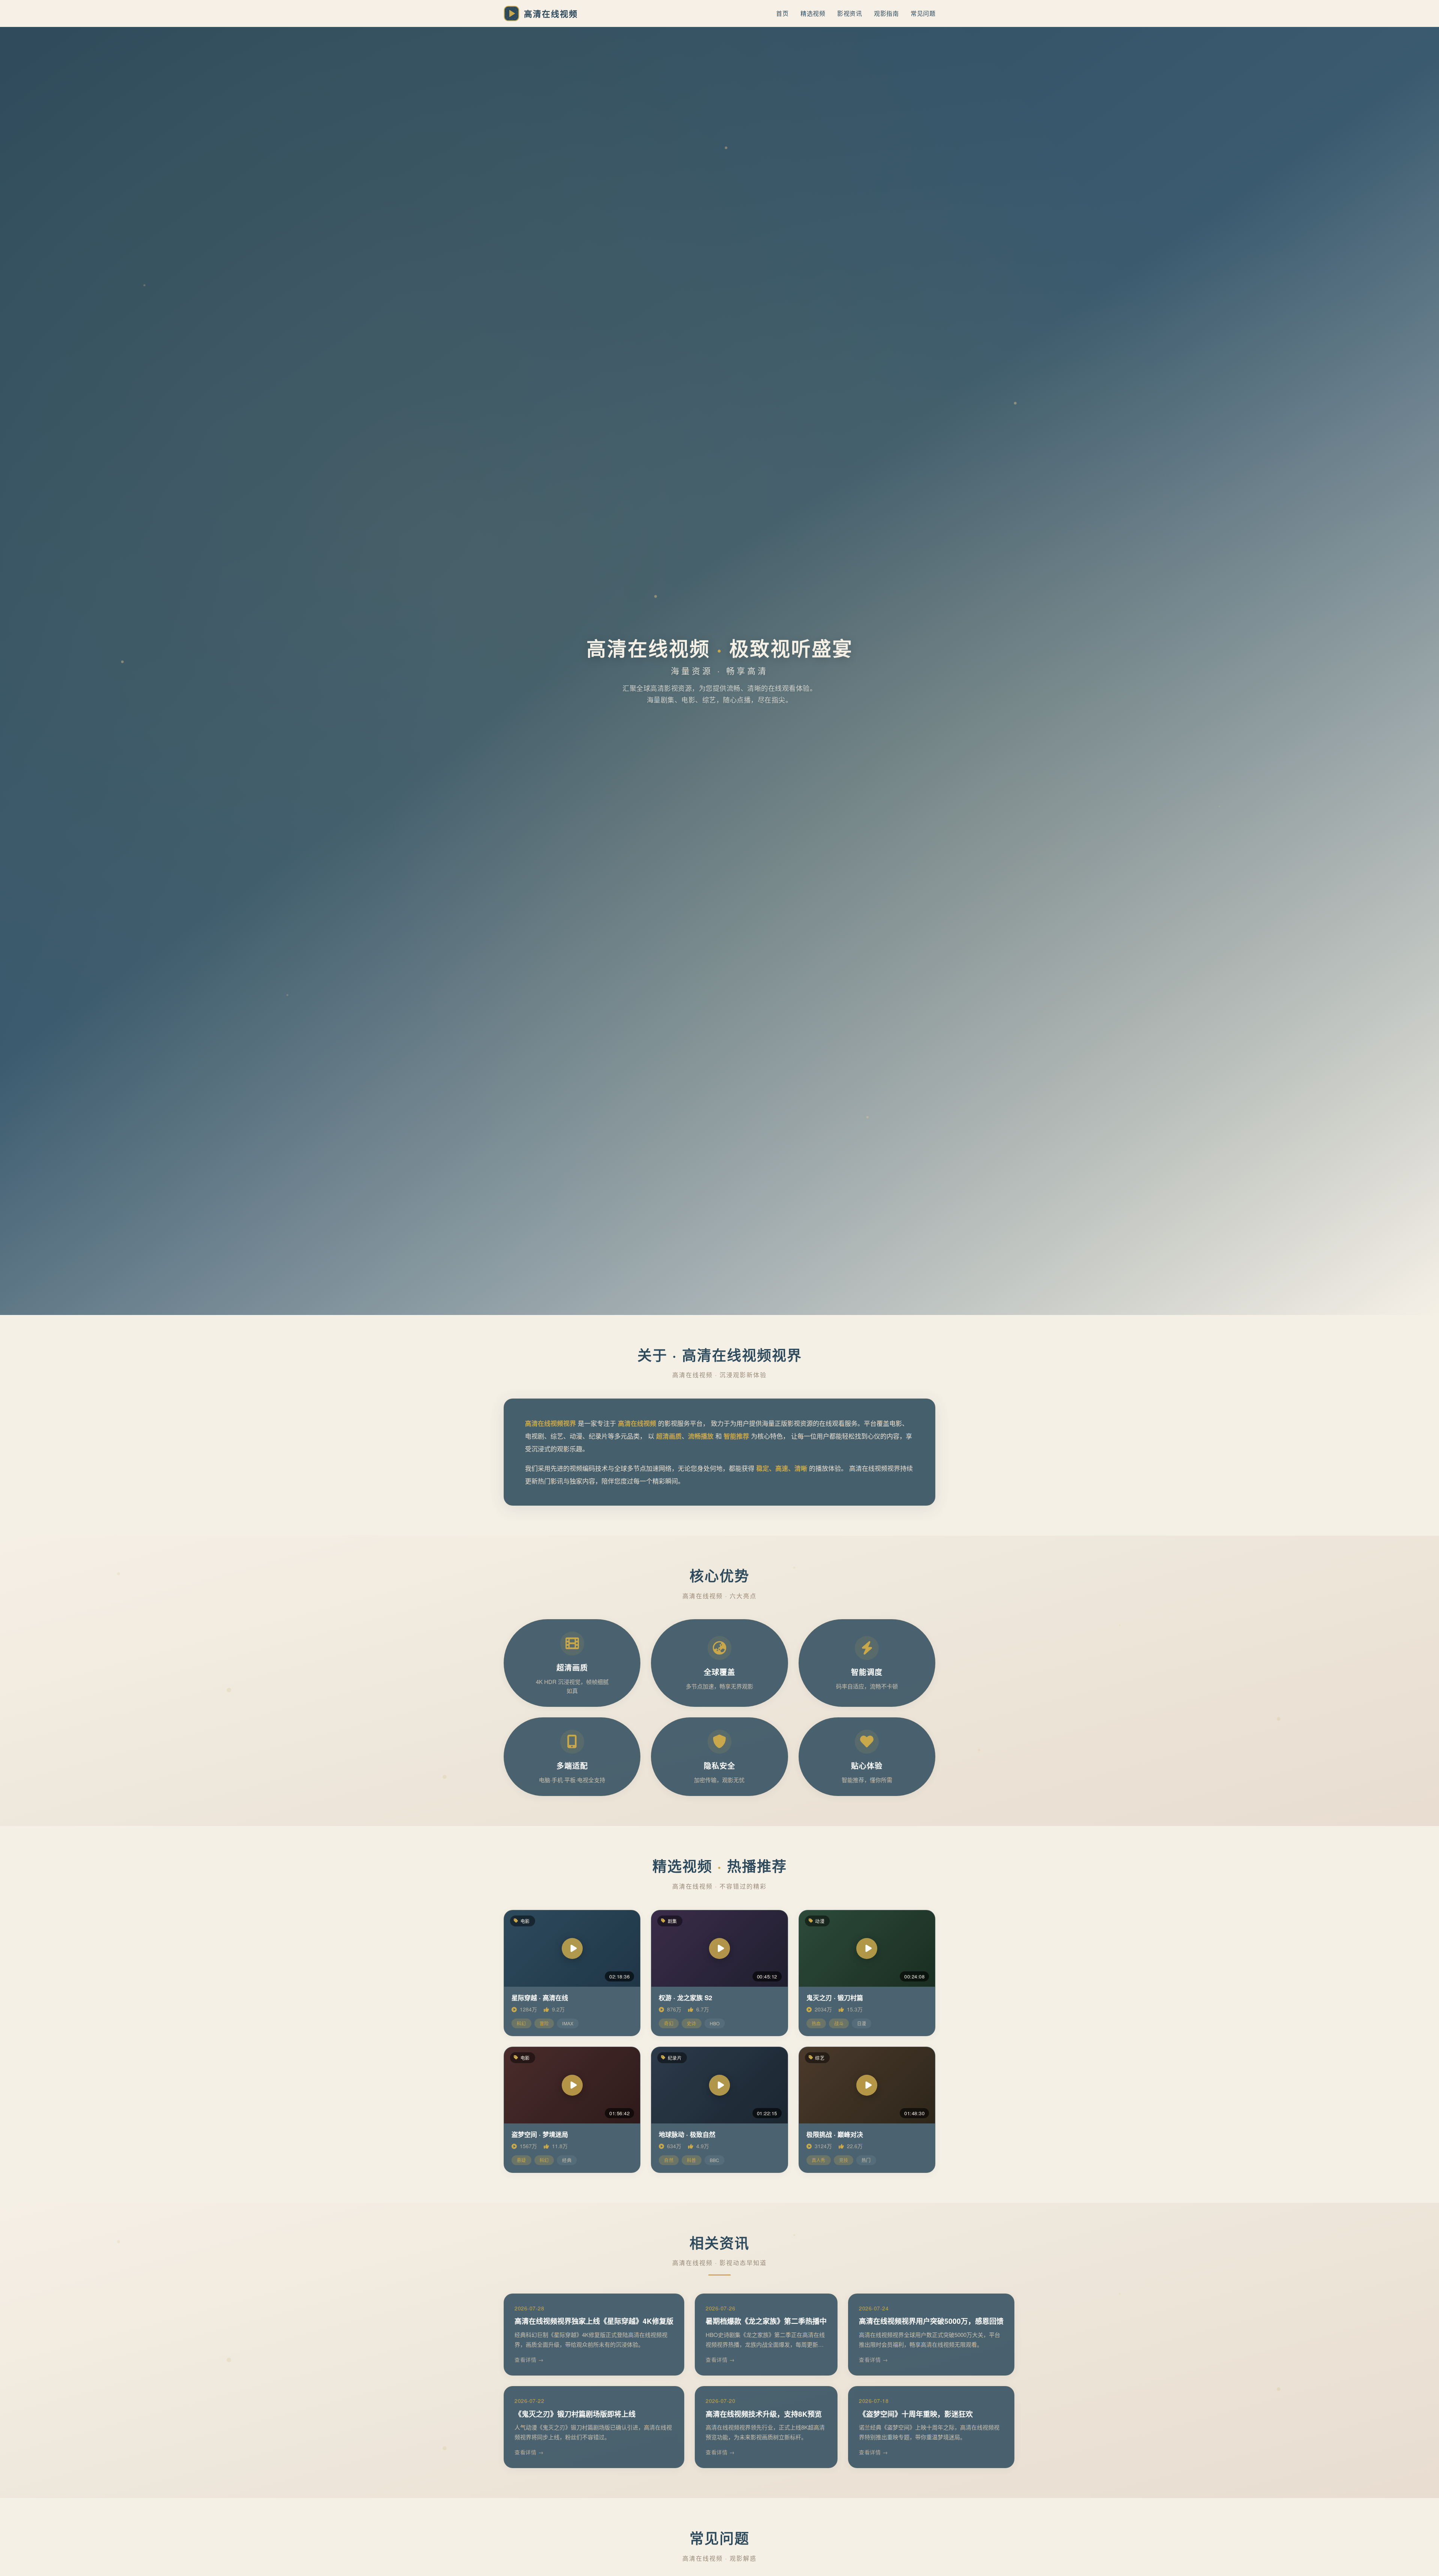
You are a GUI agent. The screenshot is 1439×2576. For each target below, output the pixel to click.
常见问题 (923, 13)
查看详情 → (529, 2359)
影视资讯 (850, 13)
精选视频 (813, 13)
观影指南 (886, 13)
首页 (782, 13)
